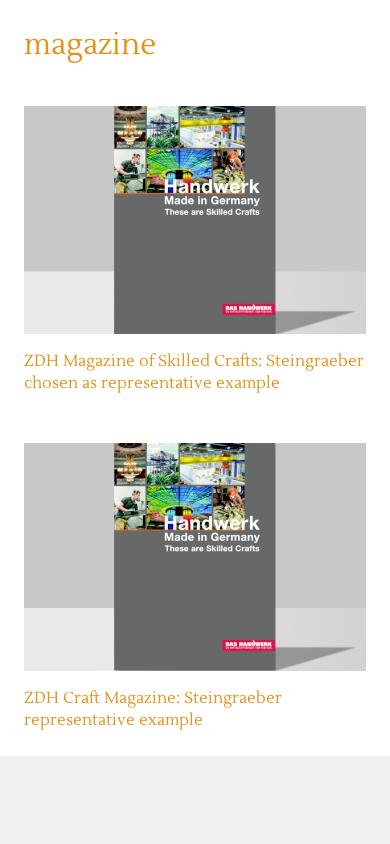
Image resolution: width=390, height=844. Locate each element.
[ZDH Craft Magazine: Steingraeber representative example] (195, 557)
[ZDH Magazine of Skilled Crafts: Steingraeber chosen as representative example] (195, 220)
